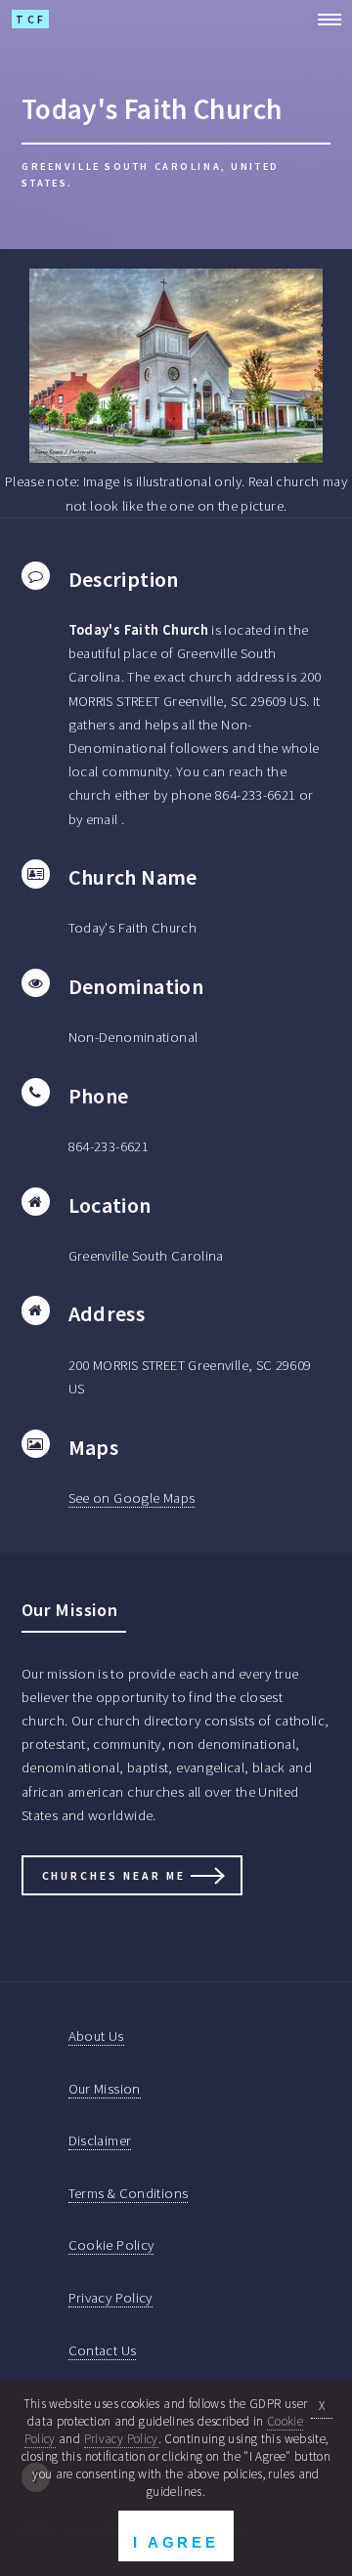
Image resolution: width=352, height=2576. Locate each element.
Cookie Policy (111, 2245)
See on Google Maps (132, 1498)
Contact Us (103, 2350)
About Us (96, 2036)
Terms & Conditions (129, 2193)
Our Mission (105, 2089)
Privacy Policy (110, 2298)
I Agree (176, 2542)
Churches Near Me (114, 1875)
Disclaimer (100, 2140)
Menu (323, 20)
